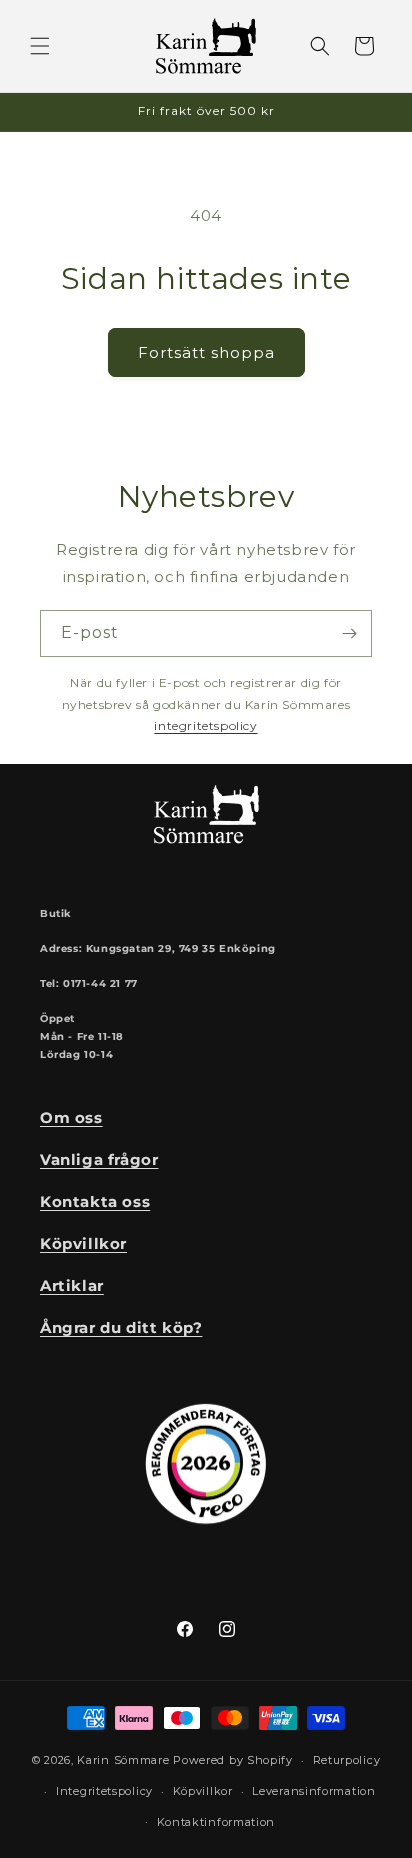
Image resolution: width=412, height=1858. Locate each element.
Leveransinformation (313, 1791)
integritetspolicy (205, 725)
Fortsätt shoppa (206, 352)
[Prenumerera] (349, 633)
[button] (40, 46)
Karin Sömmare (123, 1760)
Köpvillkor (203, 1791)
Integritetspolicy (104, 1791)
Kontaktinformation (216, 1822)
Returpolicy (347, 1760)
